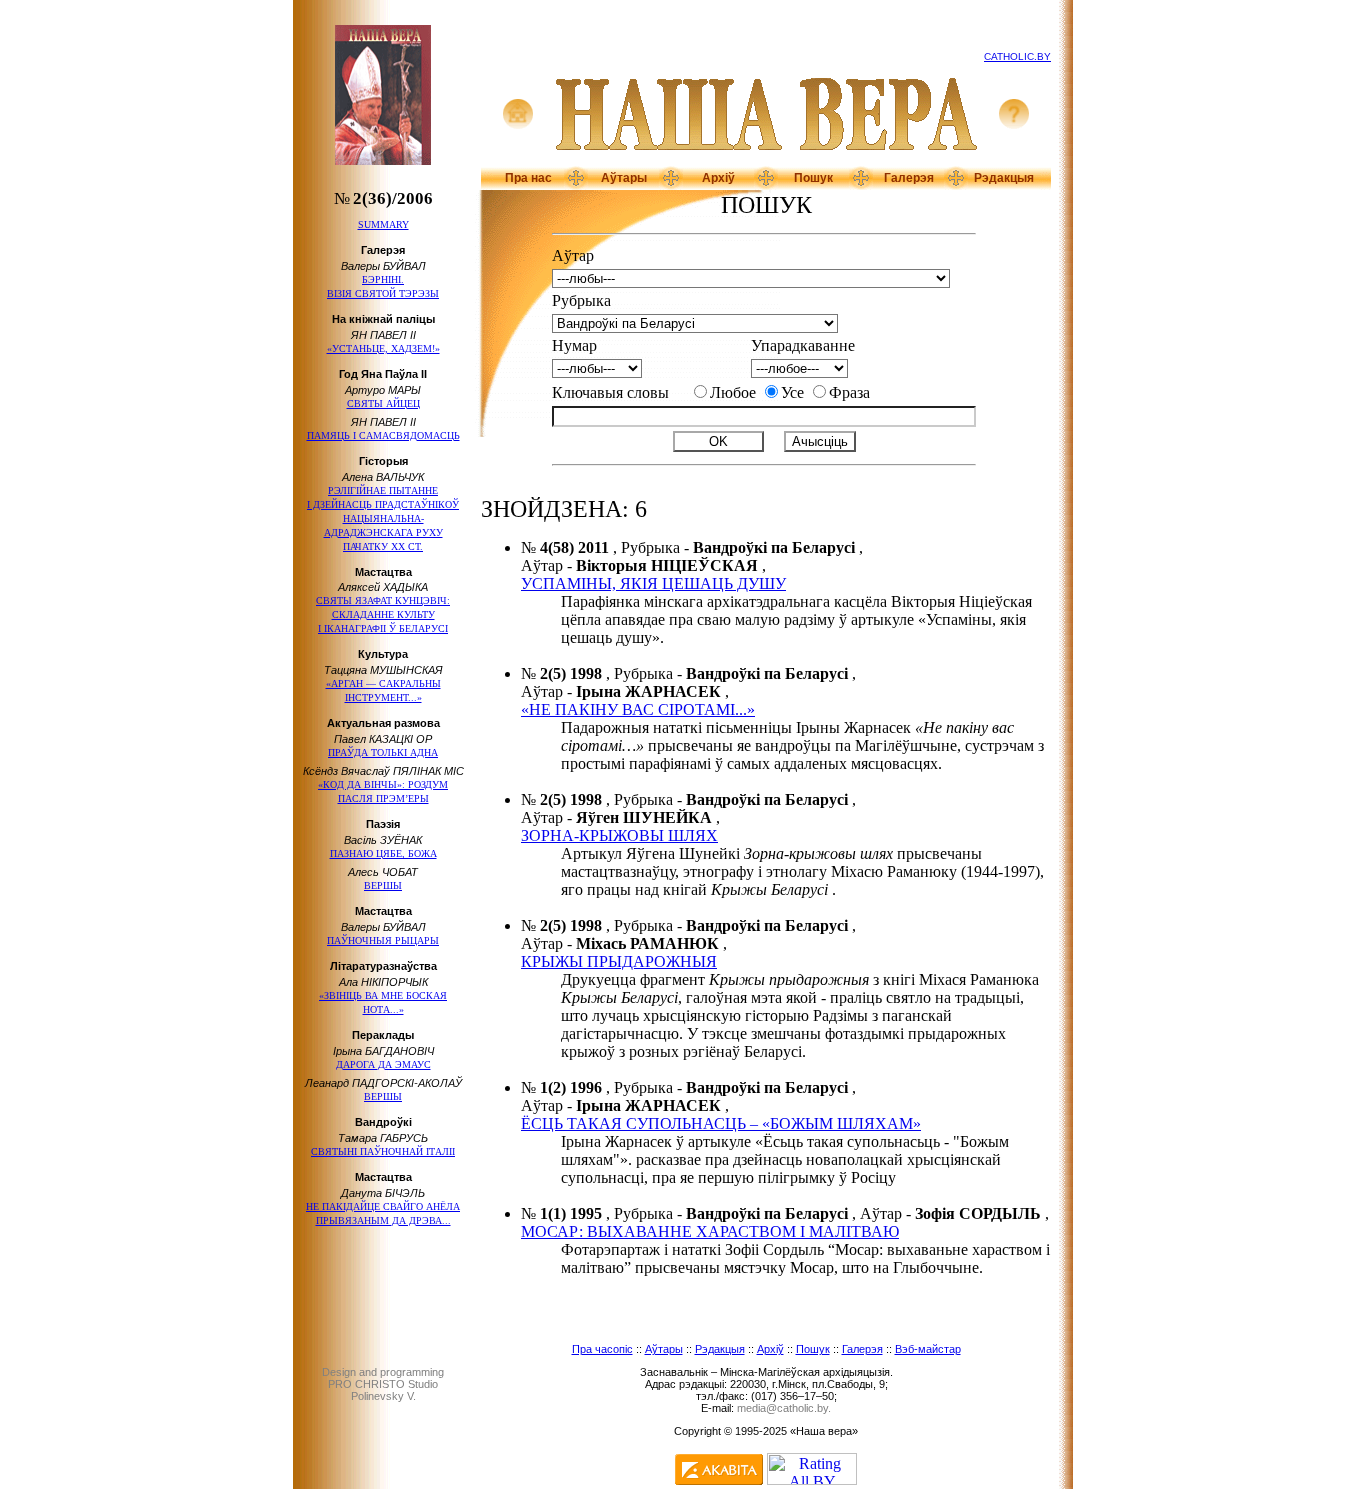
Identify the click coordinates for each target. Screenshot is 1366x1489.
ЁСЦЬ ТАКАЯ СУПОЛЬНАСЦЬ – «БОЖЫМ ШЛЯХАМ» (721, 1123)
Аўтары (624, 178)
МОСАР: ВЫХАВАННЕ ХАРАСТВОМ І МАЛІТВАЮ (710, 1231)
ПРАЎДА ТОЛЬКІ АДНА (383, 752)
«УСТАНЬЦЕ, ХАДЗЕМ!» (383, 348)
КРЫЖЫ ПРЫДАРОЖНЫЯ (619, 961)
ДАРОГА (383, 1064)
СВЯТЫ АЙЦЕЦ (383, 403)
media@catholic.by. (784, 1408)
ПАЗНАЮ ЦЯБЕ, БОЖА (383, 853)
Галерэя (909, 178)
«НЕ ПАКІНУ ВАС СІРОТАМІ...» (638, 709)
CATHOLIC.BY (1017, 56)
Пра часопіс (602, 1349)
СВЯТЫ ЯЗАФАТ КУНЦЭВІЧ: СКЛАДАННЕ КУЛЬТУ (383, 614)
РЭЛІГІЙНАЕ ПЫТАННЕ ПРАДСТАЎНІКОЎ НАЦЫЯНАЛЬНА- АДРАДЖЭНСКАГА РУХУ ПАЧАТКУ (383, 518)
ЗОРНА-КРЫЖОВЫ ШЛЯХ (619, 835)
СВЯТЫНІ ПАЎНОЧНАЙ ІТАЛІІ (383, 1151)
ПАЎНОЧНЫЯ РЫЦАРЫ (383, 940)
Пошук (813, 178)
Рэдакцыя (1004, 178)
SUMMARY (383, 224)
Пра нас (528, 178)
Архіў (718, 178)
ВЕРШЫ (383, 885)
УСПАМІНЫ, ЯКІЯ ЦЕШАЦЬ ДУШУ (653, 583)
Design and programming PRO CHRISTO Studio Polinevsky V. (383, 1384)
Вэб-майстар (928, 1349)
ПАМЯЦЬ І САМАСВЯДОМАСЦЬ (383, 435)
